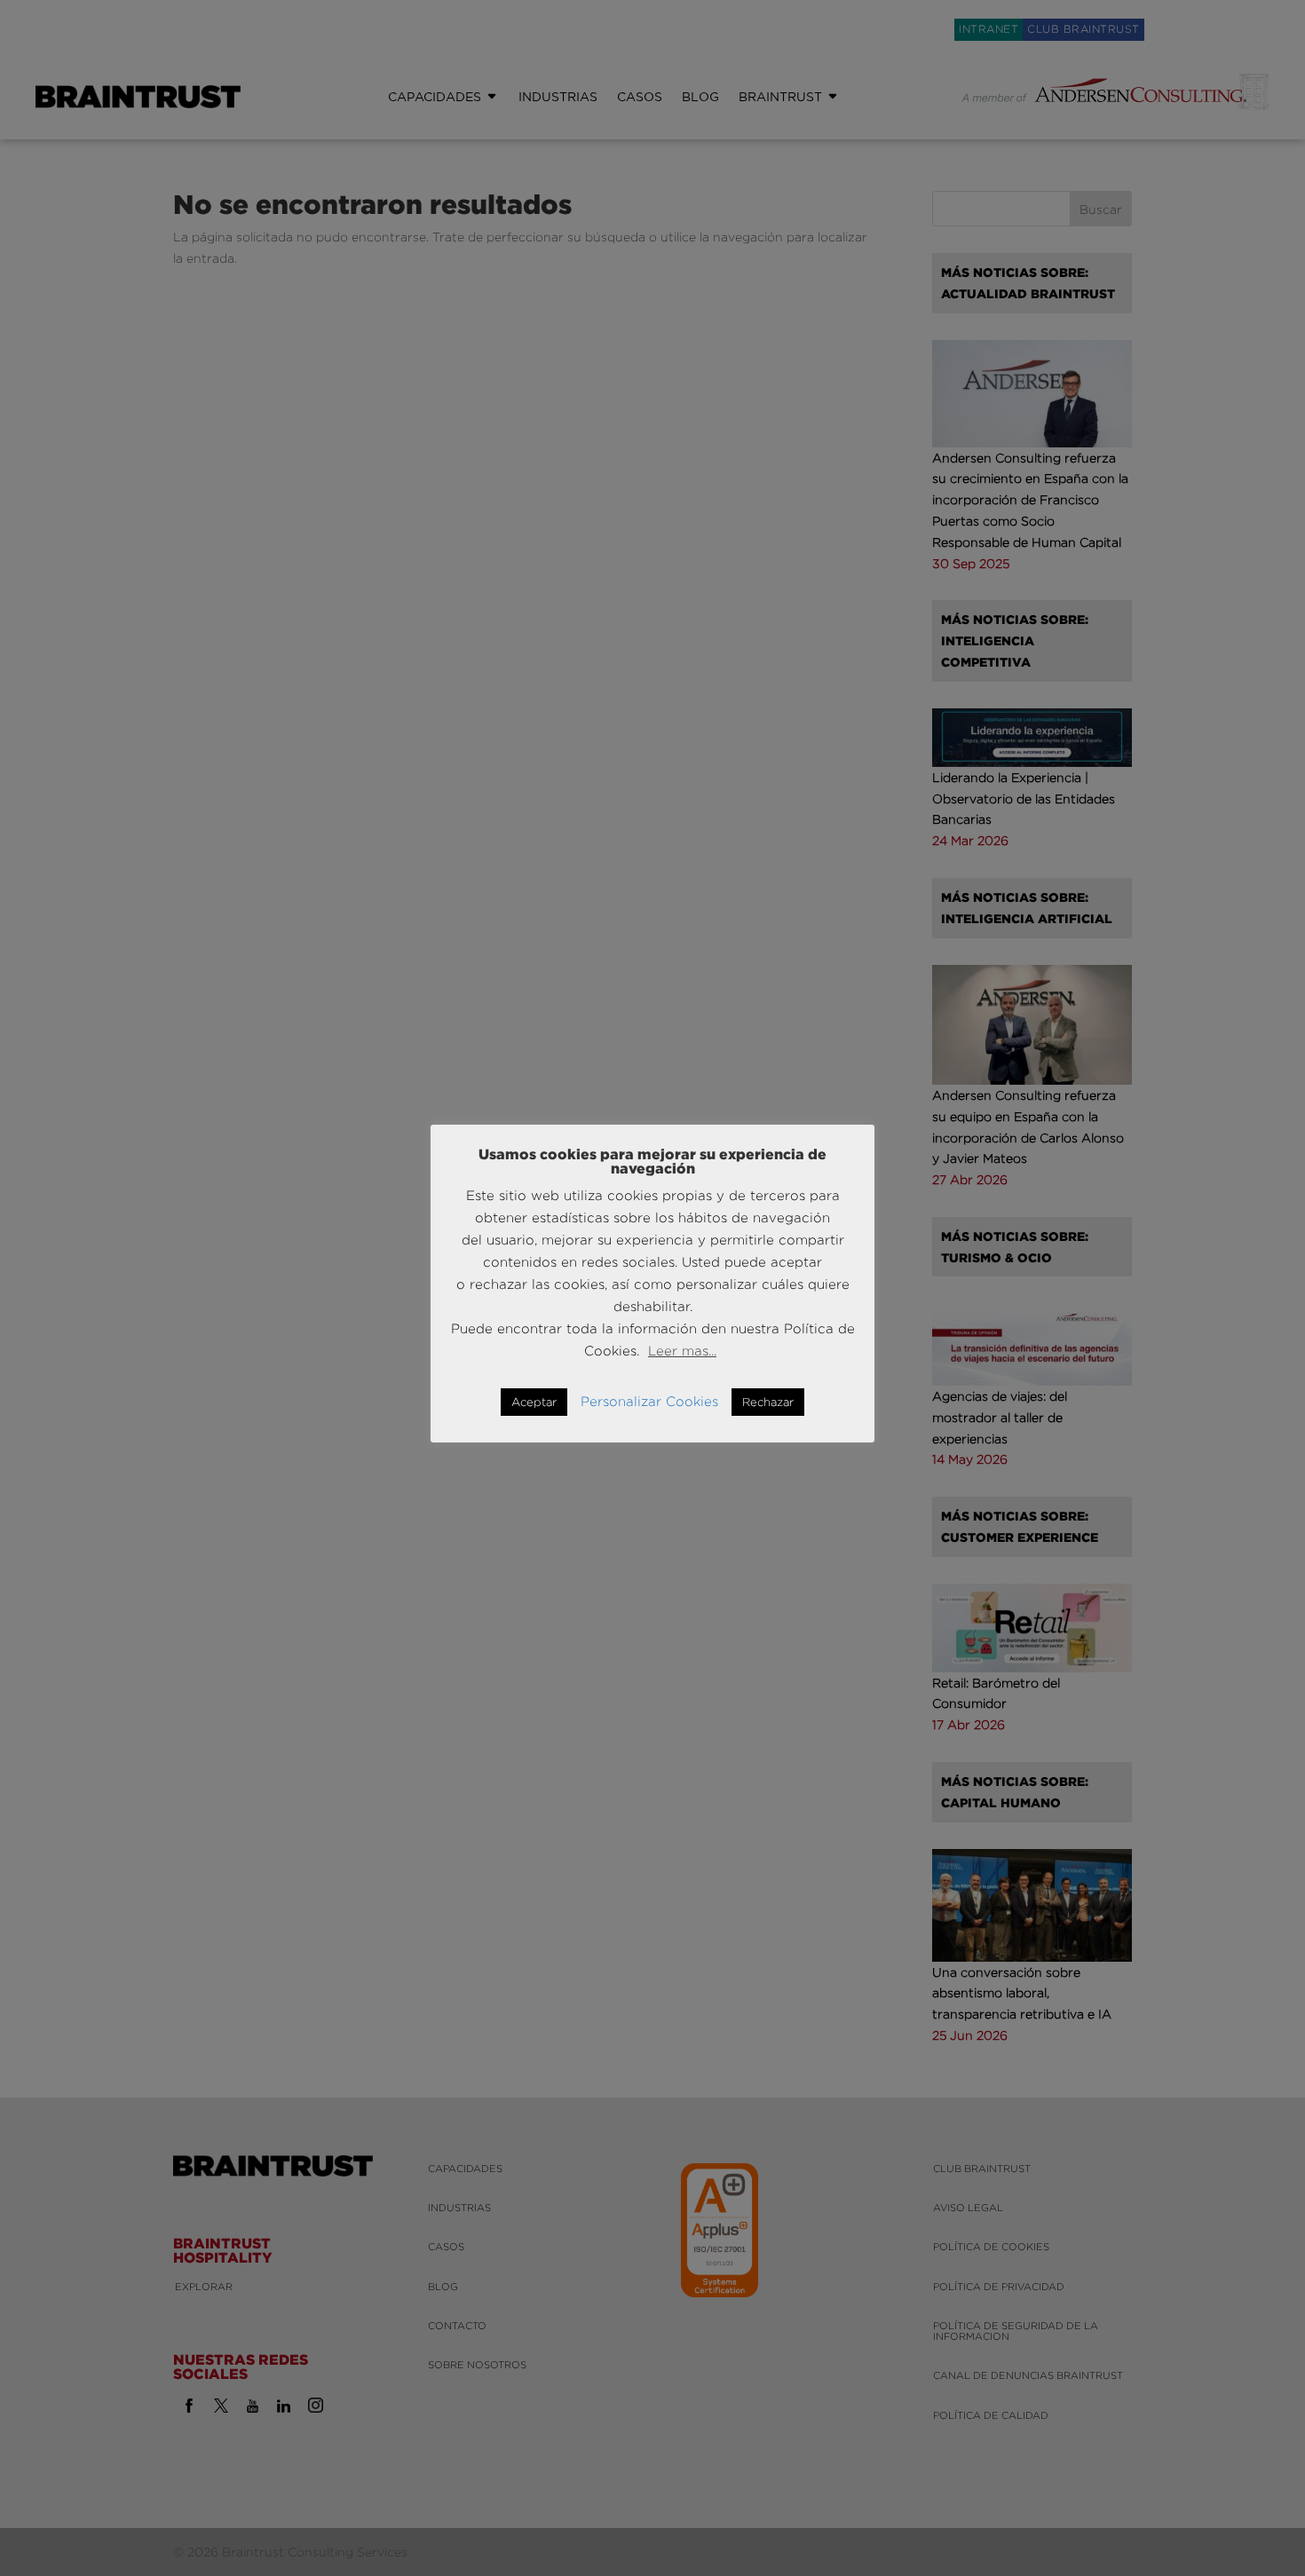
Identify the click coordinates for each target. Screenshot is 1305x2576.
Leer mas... (682, 1351)
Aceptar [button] (534, 1402)
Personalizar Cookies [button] (649, 1401)
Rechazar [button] (768, 1402)
